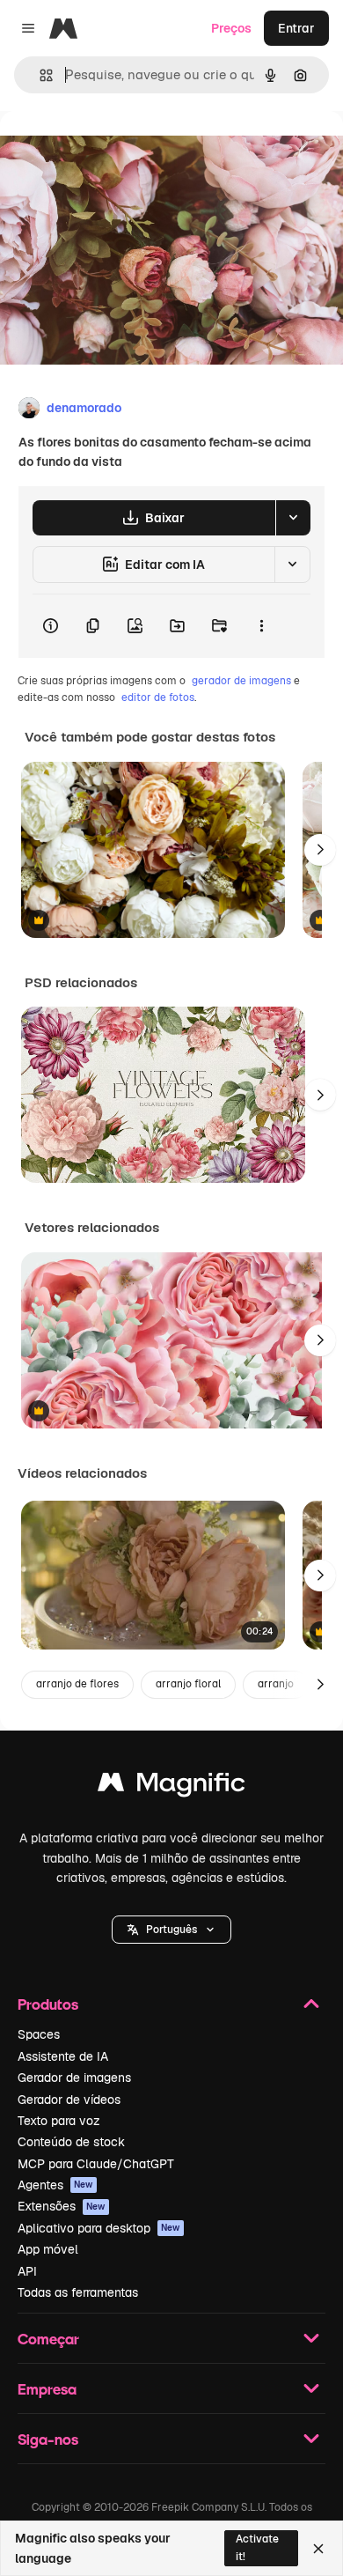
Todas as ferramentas (78, 2292)
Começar (48, 2339)
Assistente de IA (63, 2056)
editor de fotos (158, 698)
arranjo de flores (77, 1684)
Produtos (48, 2004)
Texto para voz (59, 2121)
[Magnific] (171, 1786)
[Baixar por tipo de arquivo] (293, 518)
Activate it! (257, 2547)
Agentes (55, 2185)
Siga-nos (48, 2439)
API (27, 2271)
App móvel (48, 2249)
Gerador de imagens (74, 2078)
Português (171, 1930)
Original (113, 151)
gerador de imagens (241, 681)
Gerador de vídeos (69, 2100)
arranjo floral (188, 1684)
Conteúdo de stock (71, 2142)
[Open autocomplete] (39, 75)
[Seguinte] (320, 850)
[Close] (318, 2549)
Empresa (47, 2389)
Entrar (296, 28)
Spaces (39, 2034)
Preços (231, 28)
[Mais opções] (261, 626)
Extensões (62, 2206)
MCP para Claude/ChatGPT (96, 2164)
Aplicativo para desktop (99, 2228)
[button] (171, 1930)
